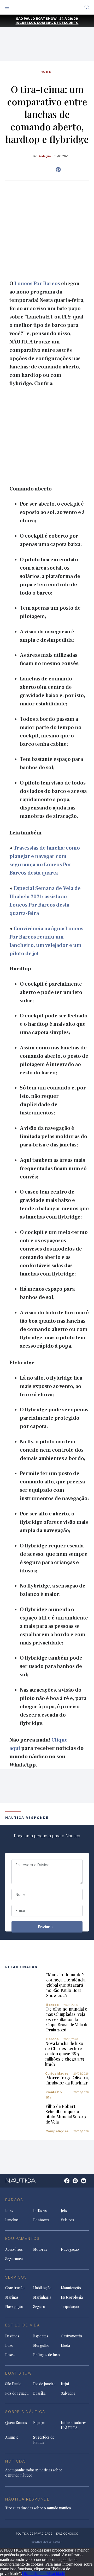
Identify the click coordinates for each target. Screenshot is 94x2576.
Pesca (10, 2355)
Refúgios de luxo (46, 2355)
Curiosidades (57, 2073)
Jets (64, 2211)
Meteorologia (72, 2297)
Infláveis (40, 2211)
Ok (25, 2574)
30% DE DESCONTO (62, 23)
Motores (40, 2249)
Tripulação (70, 2307)
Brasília (39, 2393)
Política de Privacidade (46, 2574)
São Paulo (13, 2384)
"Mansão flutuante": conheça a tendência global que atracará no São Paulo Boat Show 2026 (66, 1985)
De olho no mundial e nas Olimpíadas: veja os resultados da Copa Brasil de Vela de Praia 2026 (67, 2019)
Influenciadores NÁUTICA (74, 2425)
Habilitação (42, 2288)
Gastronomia (71, 2336)
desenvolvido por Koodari (47, 2542)
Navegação (70, 2249)
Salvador (68, 2393)
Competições (57, 2131)
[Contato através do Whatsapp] (61, 2183)
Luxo (9, 2345)
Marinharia (42, 2297)
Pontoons (41, 2220)
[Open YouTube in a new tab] (58, 170)
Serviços (16, 2277)
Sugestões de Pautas (44, 2440)
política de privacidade (34, 2534)
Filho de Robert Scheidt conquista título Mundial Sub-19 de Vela (66, 2114)
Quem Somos (16, 2423)
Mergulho (41, 2345)
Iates (9, 2211)
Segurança (14, 2259)
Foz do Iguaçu (17, 2393)
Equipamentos (22, 2238)
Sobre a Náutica (25, 2412)
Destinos (12, 2336)
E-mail (20, 1911)
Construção (15, 2288)
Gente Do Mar (54, 2095)
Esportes (41, 2336)
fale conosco (67, 2534)
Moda (65, 2345)
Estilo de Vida (23, 2325)
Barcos (52, 2005)
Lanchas (12, 2220)
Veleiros (67, 2220)
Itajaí (65, 2384)
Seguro (39, 2307)
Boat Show (19, 2373)
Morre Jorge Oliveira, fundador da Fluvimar (67, 2080)
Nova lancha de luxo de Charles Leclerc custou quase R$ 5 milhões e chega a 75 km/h (64, 2054)
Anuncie (12, 2437)
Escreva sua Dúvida (32, 1865)
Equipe (39, 2423)
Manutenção (71, 2288)
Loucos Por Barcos (37, 284)
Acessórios (14, 2249)
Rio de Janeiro (44, 2384)
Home (46, 72)
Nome (20, 1895)
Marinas (12, 2297)
